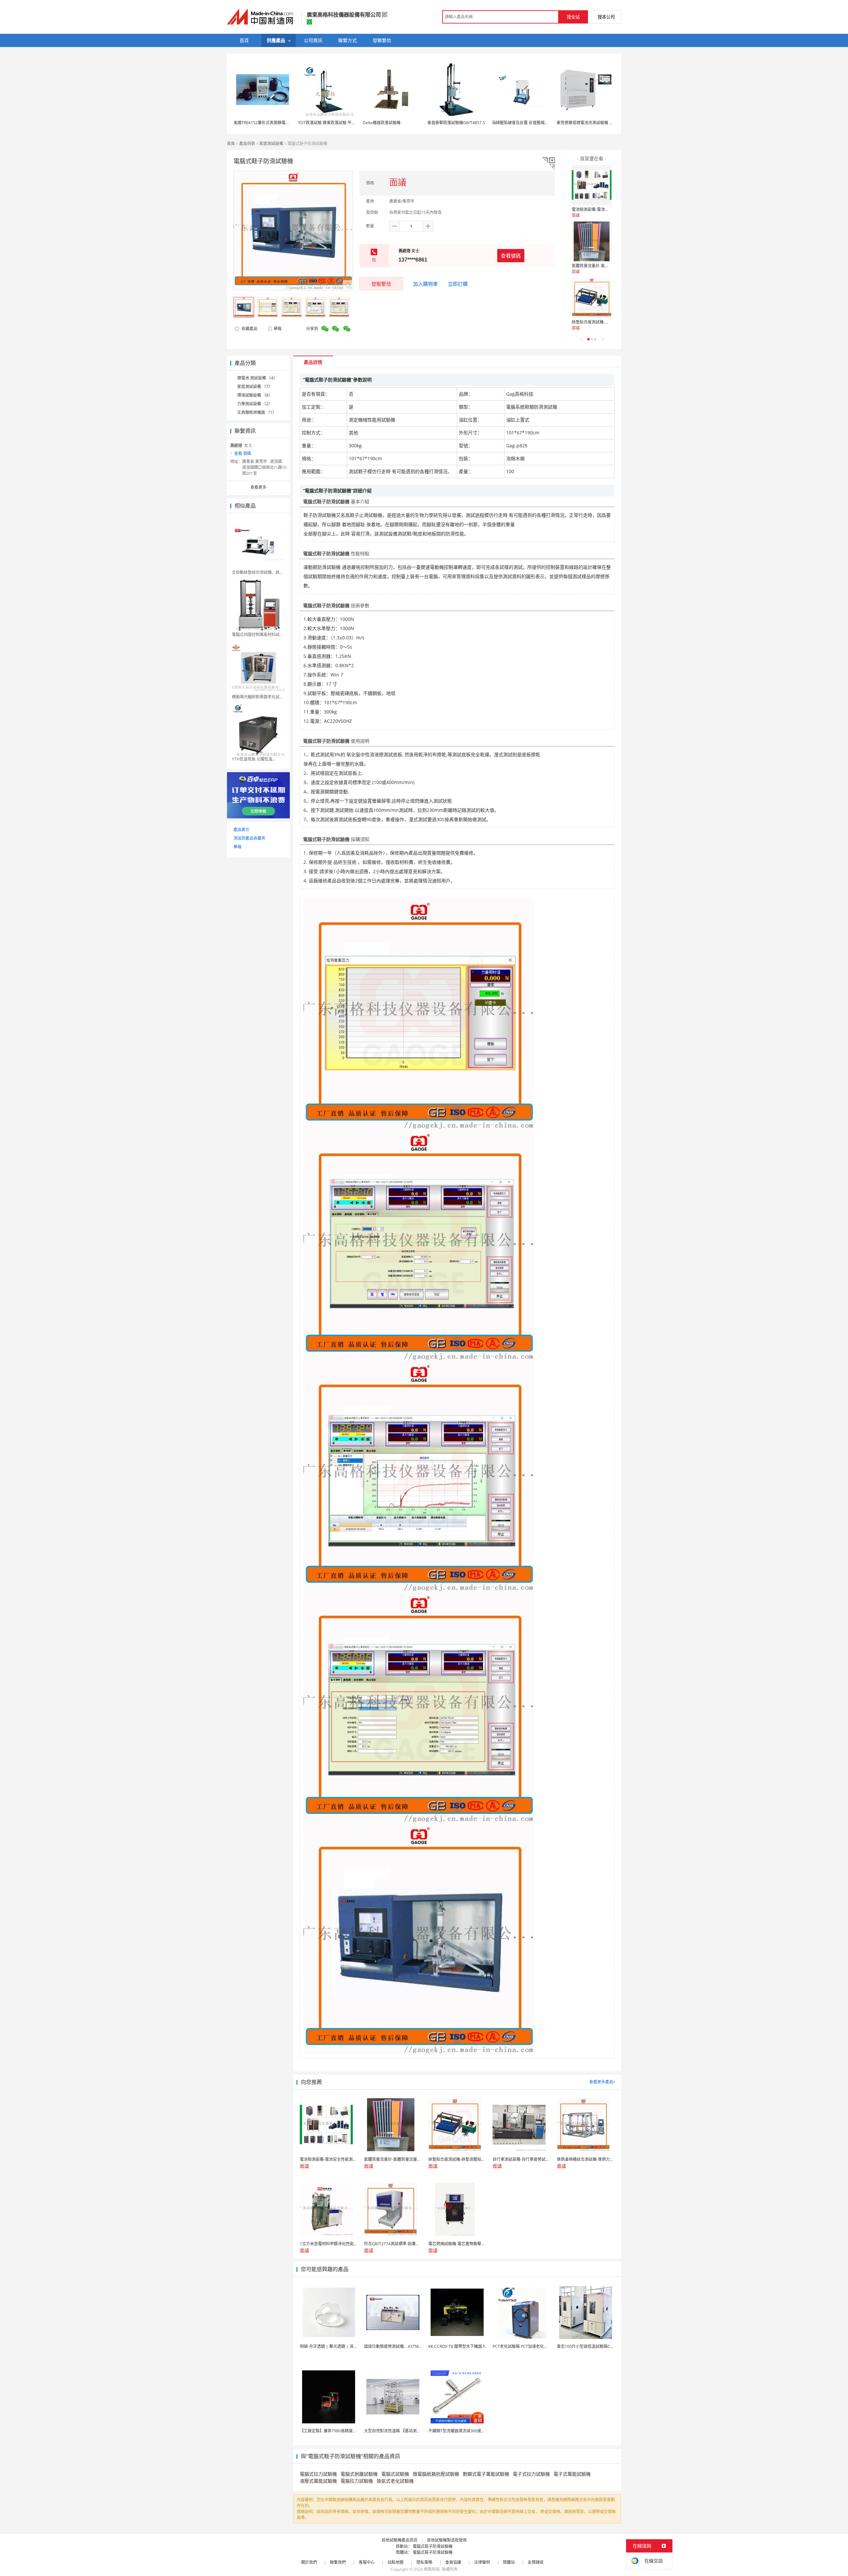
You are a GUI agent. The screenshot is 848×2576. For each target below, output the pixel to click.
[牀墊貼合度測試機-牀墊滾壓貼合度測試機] (592, 298)
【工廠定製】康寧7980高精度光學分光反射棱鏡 (342, 2431)
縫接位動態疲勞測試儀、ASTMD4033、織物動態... (409, 2346)
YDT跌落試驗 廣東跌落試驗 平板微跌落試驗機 (339, 123)
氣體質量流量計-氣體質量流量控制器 (604, 266)
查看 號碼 (243, 453)
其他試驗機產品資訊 (399, 2540)
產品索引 (241, 830)
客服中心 (367, 2562)
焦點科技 (432, 2569)
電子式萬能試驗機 (572, 2474)
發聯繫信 (381, 284)
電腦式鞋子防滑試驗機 (433, 2546)
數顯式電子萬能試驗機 (486, 2474)
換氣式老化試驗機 (395, 2481)
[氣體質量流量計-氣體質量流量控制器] (592, 241)
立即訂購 (458, 284)
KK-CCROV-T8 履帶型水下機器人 (457, 2346)
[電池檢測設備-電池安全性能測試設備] (592, 185)
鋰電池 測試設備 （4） (257, 378)
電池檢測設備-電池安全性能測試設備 (604, 209)
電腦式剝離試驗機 (359, 2474)
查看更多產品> (602, 2082)
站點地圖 (396, 2562)
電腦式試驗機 (395, 2474)
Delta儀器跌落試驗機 (382, 123)
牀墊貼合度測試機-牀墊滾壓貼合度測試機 (608, 322)
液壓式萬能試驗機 (318, 2481)
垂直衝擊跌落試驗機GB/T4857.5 (456, 123)
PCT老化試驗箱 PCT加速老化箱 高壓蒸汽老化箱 (535, 2346)
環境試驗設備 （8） (255, 395)
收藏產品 (249, 329)
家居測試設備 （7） (255, 387)
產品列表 (247, 144)
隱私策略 (424, 2562)
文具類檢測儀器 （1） (257, 412)
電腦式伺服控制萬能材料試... (257, 635)
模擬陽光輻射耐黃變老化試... (257, 697)
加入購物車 (425, 284)
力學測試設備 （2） (255, 404)
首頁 (231, 144)
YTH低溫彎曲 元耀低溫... (254, 759)
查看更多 (258, 487)
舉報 (278, 329)
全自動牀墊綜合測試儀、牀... (257, 572)
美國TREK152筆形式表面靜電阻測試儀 (267, 123)
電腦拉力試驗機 (357, 2481)
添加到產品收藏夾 (249, 838)
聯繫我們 (338, 2562)
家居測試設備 (271, 144)
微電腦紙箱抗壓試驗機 (436, 2474)
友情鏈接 (536, 2562)
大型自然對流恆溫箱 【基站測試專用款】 (400, 2431)
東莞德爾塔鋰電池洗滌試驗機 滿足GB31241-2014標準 (605, 123)
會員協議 (453, 2562)
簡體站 (509, 2562)
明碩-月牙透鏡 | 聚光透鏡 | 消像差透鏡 (335, 2346)
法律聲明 (482, 2562)
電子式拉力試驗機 (531, 2474)
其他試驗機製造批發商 (447, 2540)
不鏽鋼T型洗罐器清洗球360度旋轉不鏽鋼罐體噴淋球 (475, 2431)
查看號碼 (511, 256)
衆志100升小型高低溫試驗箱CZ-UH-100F (593, 2346)
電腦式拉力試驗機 (318, 2474)
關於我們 (309, 2562)
